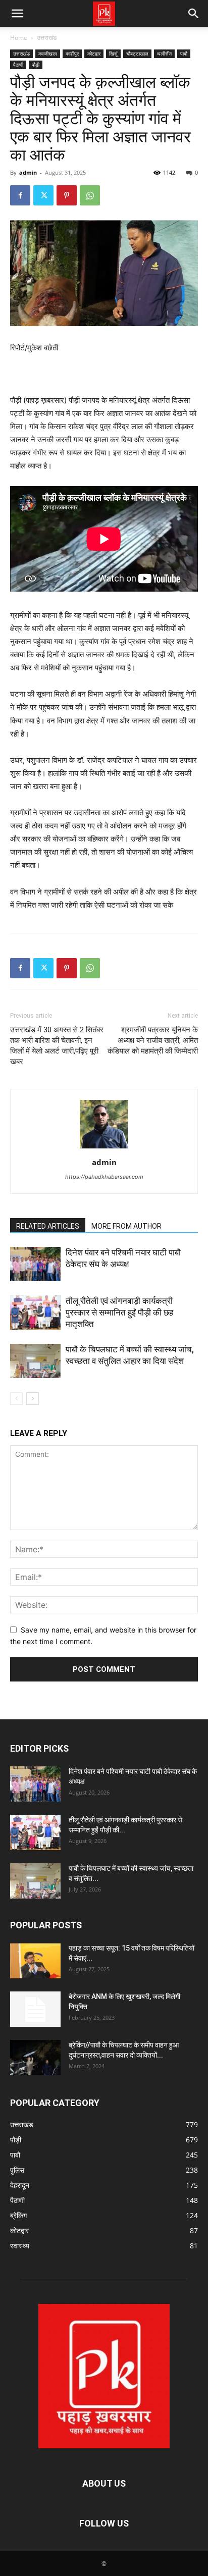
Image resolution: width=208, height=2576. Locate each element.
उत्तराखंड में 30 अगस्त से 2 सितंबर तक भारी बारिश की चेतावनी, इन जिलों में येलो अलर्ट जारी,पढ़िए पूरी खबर (57, 1046)
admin (28, 172)
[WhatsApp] (90, 195)
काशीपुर (72, 54)
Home (19, 38)
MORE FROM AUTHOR (126, 1226)
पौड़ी (36, 65)
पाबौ (184, 54)
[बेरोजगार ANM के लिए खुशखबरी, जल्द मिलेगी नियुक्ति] (35, 2009)
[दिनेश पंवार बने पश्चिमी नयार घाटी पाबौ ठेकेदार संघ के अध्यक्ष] (35, 1264)
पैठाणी (18, 65)
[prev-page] (16, 1399)
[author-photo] (104, 1148)
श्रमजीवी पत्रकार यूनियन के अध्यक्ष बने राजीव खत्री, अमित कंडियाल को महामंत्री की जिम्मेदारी (153, 1040)
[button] (17, 14)
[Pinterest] (67, 195)
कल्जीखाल (48, 54)
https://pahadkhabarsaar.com (104, 1177)
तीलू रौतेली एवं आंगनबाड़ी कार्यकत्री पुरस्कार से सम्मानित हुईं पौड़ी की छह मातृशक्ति (119, 1312)
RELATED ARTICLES (48, 1226)
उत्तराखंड (47, 38)
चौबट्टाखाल (137, 54)
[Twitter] (43, 195)
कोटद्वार (94, 54)
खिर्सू (113, 54)
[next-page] (33, 1399)
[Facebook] (20, 195)
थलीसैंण (164, 54)
